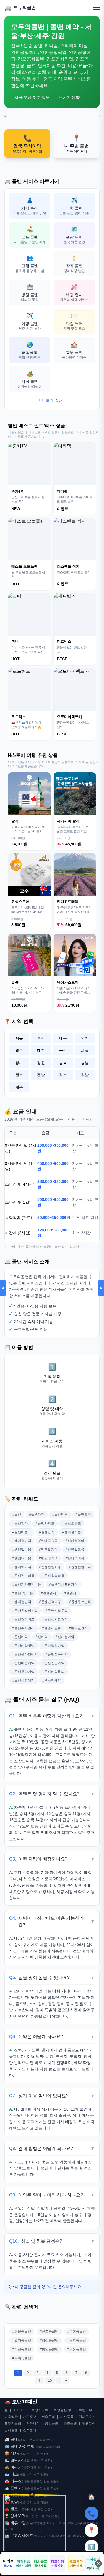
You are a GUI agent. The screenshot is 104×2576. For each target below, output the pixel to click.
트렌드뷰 (85, 2410)
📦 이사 (11, 2453)
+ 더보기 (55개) (52, 400)
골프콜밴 (70, 2423)
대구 (63, 1038)
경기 (19, 1063)
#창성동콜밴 (49, 2340)
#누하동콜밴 (22, 2358)
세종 (85, 1050)
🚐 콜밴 (11, 2439)
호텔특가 (76, 2564)
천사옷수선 (87, 2417)
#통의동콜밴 (77, 2340)
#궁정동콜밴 (77, 2331)
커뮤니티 (33, 2423)
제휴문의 (48, 2417)
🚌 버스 (11, 2474)
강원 (41, 1063)
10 (50, 2381)
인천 (85, 1038)
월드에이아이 (76, 2536)
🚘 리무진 (13, 2481)
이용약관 (11, 2417)
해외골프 (40, 2564)
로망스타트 (40, 2410)
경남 (85, 1075)
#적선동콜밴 (22, 2349)
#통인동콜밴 (49, 2349)
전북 (19, 1075)
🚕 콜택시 (13, 2488)
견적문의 (30, 2430)
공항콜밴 (52, 2423)
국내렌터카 (93, 2563)
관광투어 (89, 2423)
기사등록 (67, 2417)
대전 (41, 1050)
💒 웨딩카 (13, 2460)
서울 (19, 1038)
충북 (63, 1063)
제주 (19, 1087)
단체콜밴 (11, 2430)
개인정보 (30, 2417)
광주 (19, 1050)
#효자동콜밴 (22, 2340)
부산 (41, 1038)
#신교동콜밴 (49, 2331)
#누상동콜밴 (77, 2349)
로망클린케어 (64, 2410)
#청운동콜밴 (22, 2331)
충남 (85, 1063)
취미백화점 (70, 2523)
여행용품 (23, 2564)
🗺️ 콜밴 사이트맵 (20, 2446)
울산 (63, 1050)
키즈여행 (57, 2564)
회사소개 (20, 2410)
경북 (63, 1075)
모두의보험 (13, 2423)
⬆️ (92, 2547)
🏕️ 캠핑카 (13, 2467)
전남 (41, 1075)
